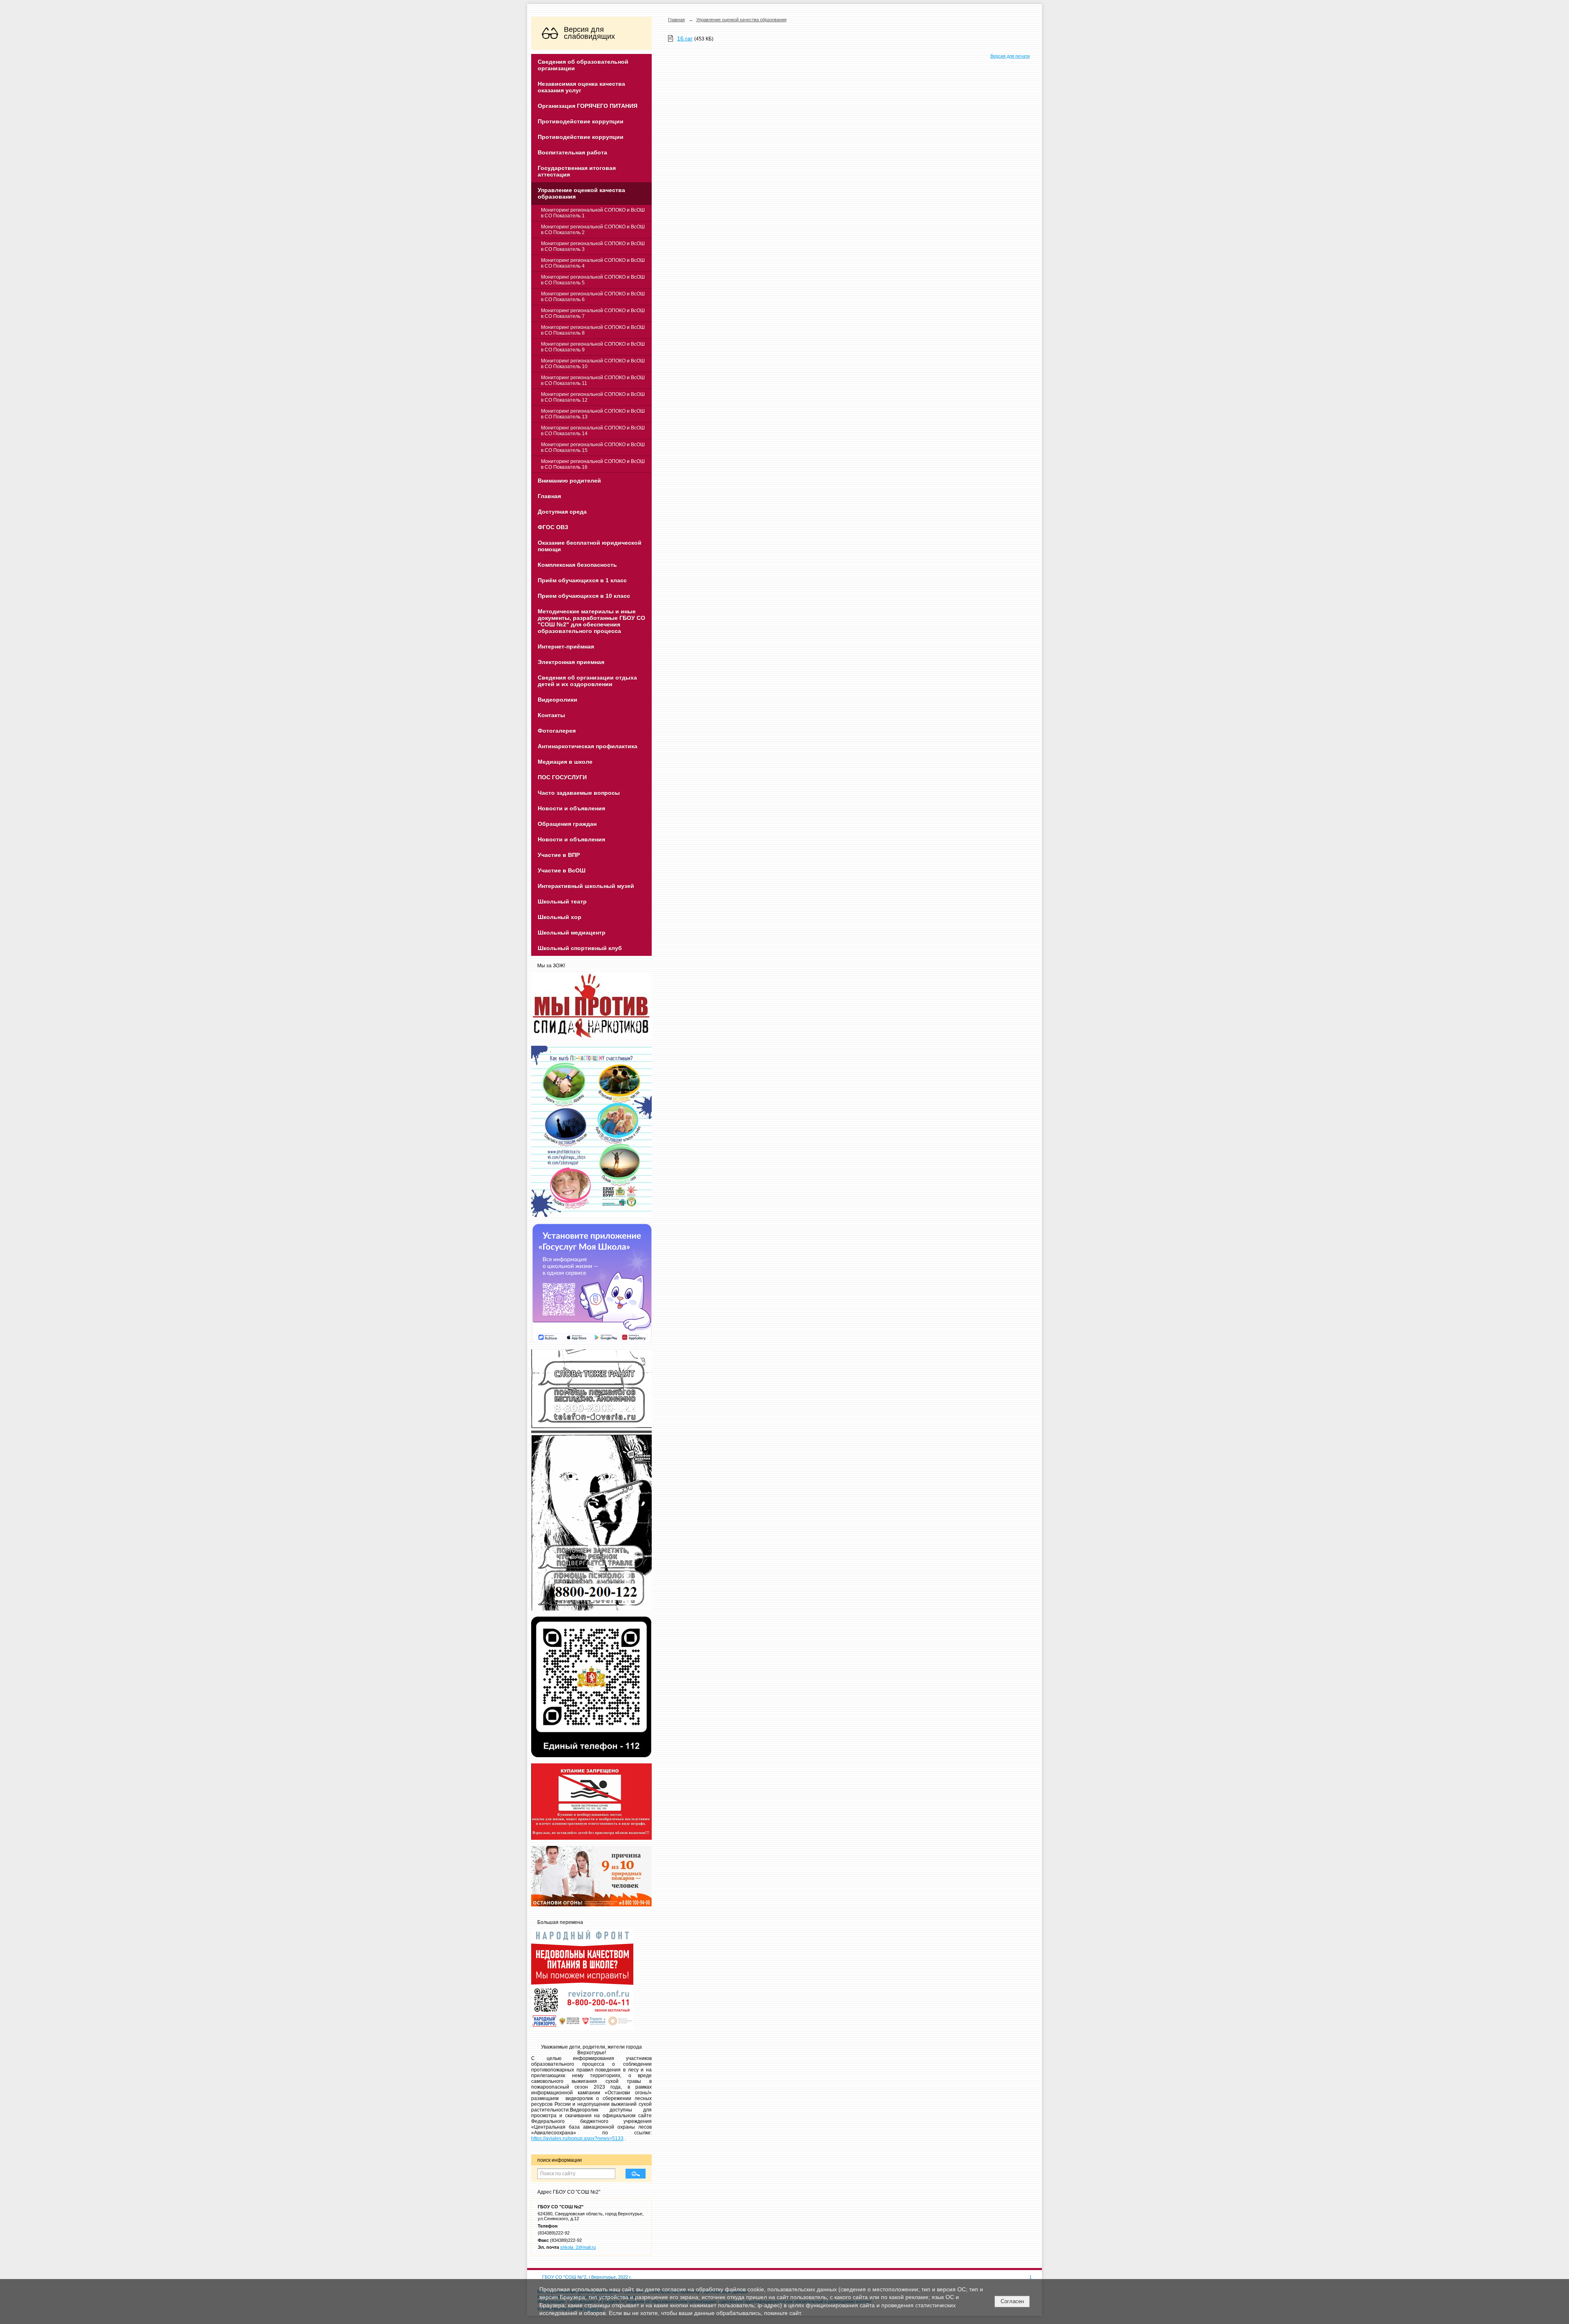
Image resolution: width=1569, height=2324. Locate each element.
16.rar (685, 38)
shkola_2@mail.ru (578, 2247)
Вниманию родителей (569, 481)
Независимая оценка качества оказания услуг (581, 87)
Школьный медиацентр (572, 933)
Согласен (1012, 2301)
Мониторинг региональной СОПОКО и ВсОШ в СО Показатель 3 (593, 246)
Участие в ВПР (559, 855)
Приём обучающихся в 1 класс (582, 580)
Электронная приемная (571, 662)
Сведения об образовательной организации (583, 65)
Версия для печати (1010, 56)
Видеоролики (558, 700)
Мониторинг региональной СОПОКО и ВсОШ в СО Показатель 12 (593, 397)
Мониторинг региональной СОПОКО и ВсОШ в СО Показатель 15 (593, 447)
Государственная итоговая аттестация (577, 171)
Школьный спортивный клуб (580, 948)
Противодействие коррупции (581, 121)
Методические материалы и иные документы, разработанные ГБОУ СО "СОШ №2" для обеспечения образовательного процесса (591, 621)
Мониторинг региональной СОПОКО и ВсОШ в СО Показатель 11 (593, 380)
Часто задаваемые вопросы (579, 793)
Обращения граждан (567, 824)
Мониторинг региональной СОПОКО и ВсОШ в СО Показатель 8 (593, 330)
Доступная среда (562, 512)
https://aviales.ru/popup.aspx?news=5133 (577, 2138)
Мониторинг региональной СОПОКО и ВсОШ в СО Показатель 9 (593, 347)
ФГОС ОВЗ (553, 527)
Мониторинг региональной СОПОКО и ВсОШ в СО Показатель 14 (593, 431)
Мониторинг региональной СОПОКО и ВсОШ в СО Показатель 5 (593, 280)
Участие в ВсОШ (562, 870)
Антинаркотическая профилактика (588, 746)
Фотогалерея (557, 731)
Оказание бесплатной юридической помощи (590, 546)
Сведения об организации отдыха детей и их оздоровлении (587, 681)
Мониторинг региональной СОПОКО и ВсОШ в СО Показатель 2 (593, 230)
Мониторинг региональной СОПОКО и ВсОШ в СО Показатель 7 (593, 313)
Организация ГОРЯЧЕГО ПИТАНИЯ (588, 106)
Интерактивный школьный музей (586, 886)
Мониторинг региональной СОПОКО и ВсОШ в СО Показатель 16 (593, 464)
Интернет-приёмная (566, 646)
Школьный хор (560, 917)
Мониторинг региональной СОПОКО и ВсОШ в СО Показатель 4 (593, 263)
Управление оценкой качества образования (581, 193)
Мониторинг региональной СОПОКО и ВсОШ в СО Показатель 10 (593, 364)
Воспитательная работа (572, 152)
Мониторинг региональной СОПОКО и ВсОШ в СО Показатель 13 (593, 414)
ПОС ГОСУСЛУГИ (562, 777)
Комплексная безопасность (577, 565)
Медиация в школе (565, 762)
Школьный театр (562, 901)
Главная (549, 496)
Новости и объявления (571, 808)
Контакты (551, 715)
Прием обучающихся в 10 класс (584, 596)
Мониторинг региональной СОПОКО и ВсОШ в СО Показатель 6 (593, 297)
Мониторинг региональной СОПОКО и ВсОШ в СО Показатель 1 (593, 213)
